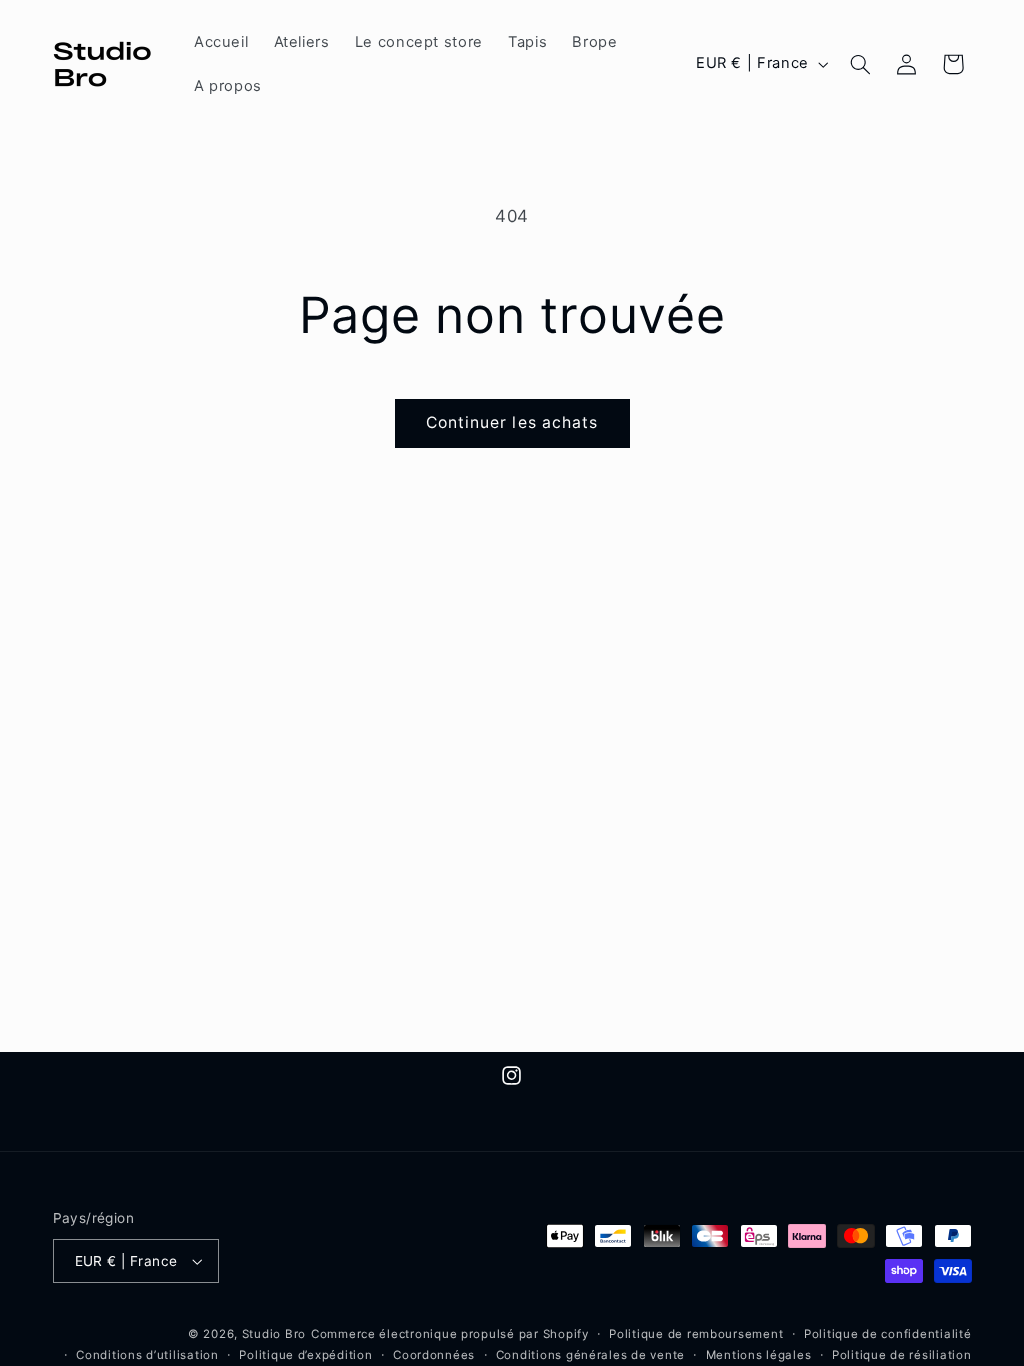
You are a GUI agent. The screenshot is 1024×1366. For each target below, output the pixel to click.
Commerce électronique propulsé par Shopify (450, 1334)
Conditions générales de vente (590, 1355)
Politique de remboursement (696, 1334)
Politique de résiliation (902, 1355)
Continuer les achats (512, 422)
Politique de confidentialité (888, 1334)
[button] (860, 64)
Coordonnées (434, 1355)
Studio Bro (274, 1334)
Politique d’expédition (305, 1355)
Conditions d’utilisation (147, 1355)
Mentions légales (759, 1355)
